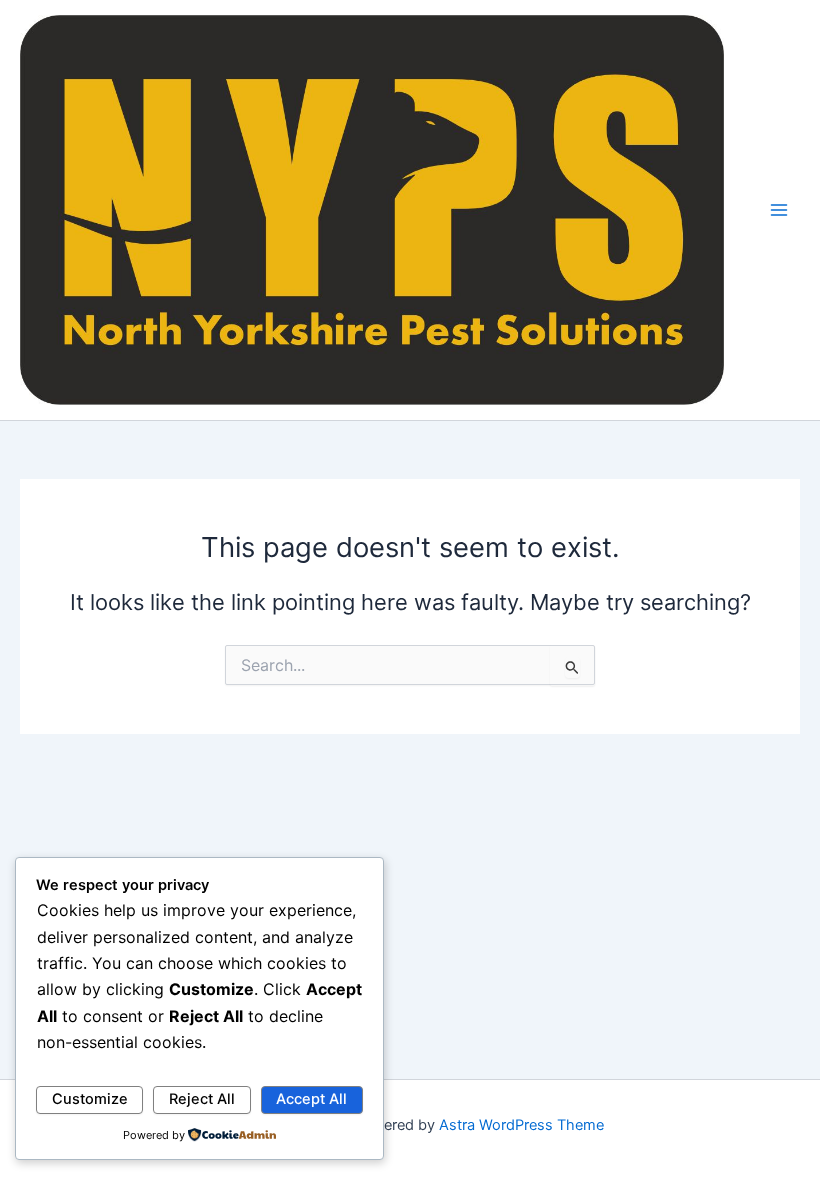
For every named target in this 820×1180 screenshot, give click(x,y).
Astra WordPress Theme (521, 1125)
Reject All (202, 1099)
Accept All (311, 1099)
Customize (90, 1099)
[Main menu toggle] (779, 210)
